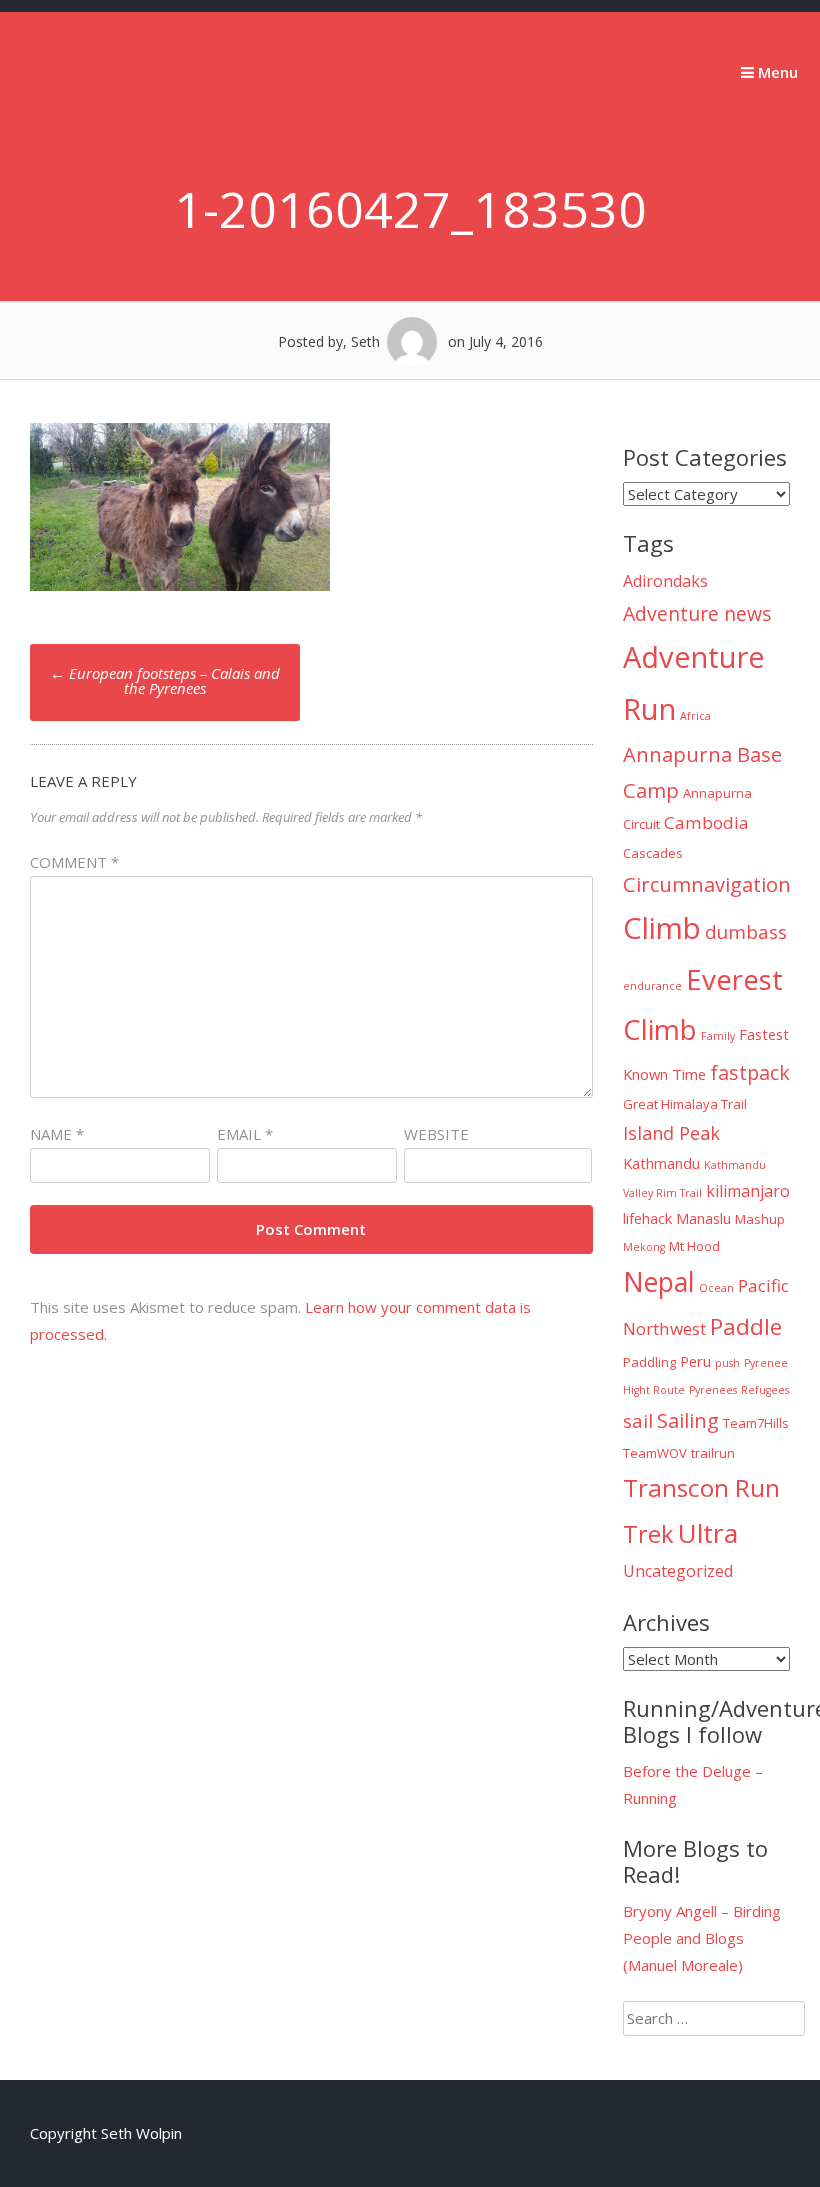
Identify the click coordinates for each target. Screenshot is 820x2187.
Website (436, 1134)
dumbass (746, 932)
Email (245, 1134)
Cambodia (706, 822)
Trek (648, 1534)
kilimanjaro (748, 1191)
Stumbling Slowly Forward (115, 121)
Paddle (746, 1326)
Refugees (765, 1390)
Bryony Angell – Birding (702, 1911)
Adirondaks (665, 581)
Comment (74, 862)
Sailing (688, 1420)
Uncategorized (678, 1571)
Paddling (649, 1362)
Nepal (659, 1282)
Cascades (653, 853)
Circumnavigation (707, 884)
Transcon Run (701, 1487)
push (727, 1363)
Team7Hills (756, 1423)
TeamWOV (655, 1453)
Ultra (708, 1533)
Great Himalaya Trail (685, 1104)
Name (57, 1134)
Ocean (716, 1288)
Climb (662, 928)
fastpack (750, 1072)
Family (718, 1036)
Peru (695, 1361)
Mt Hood (694, 1246)
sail (638, 1421)
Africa (695, 716)
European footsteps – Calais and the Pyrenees (165, 680)
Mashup (760, 1219)
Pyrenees (713, 1390)
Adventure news (697, 613)
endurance (652, 986)
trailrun (713, 1453)
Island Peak (671, 1133)
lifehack (647, 1218)
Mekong (644, 1247)
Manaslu (703, 1218)
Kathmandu (661, 1163)
